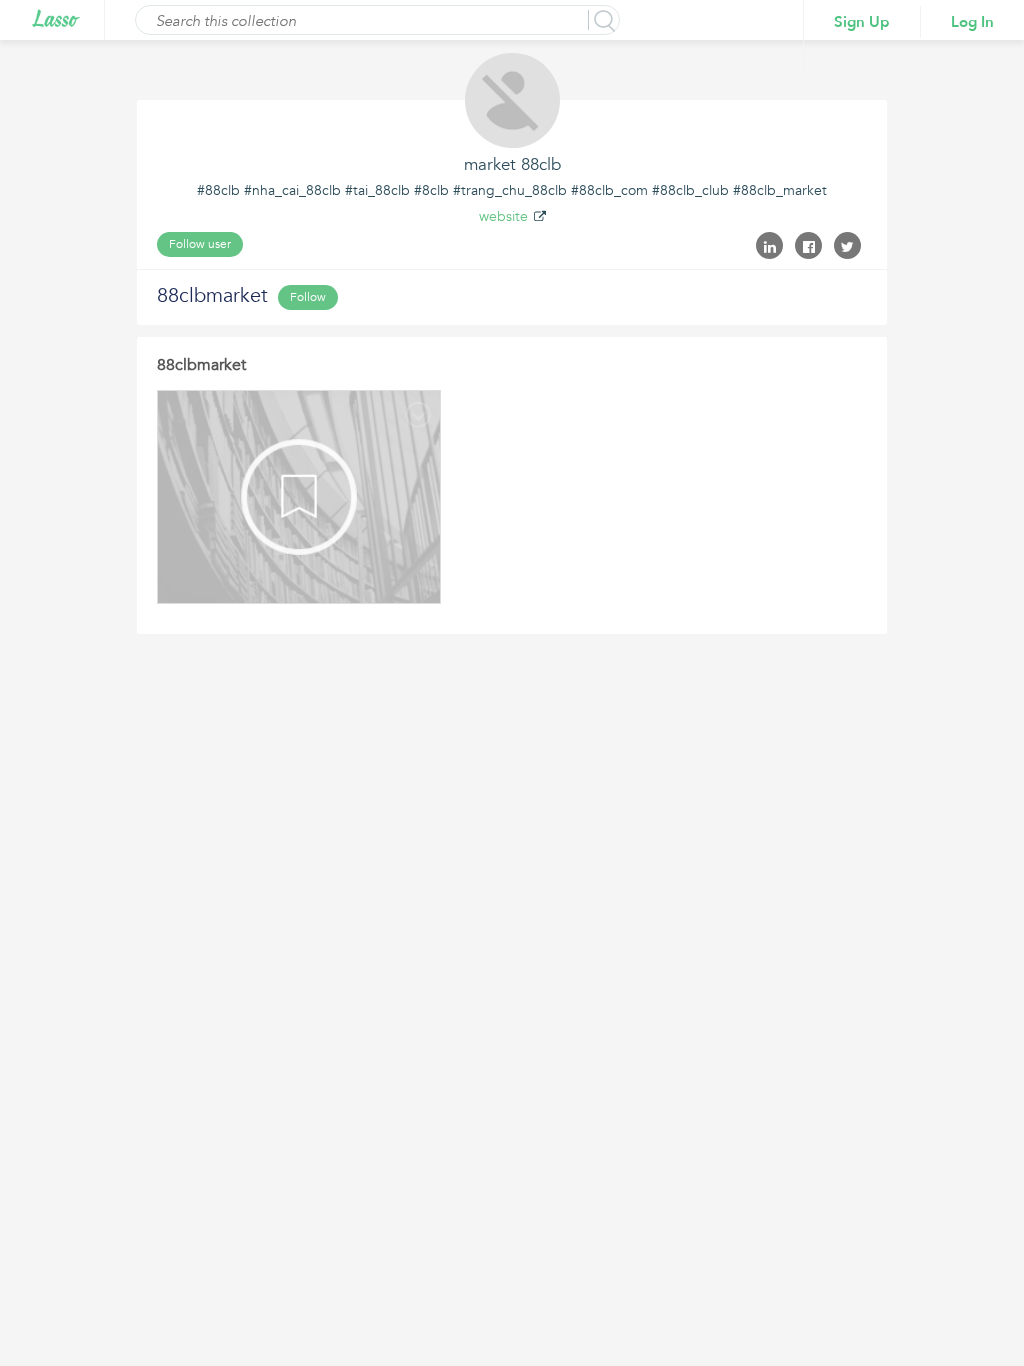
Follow (308, 297)
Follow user (200, 244)
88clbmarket (201, 365)
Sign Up (862, 22)
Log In (972, 22)
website (503, 216)
